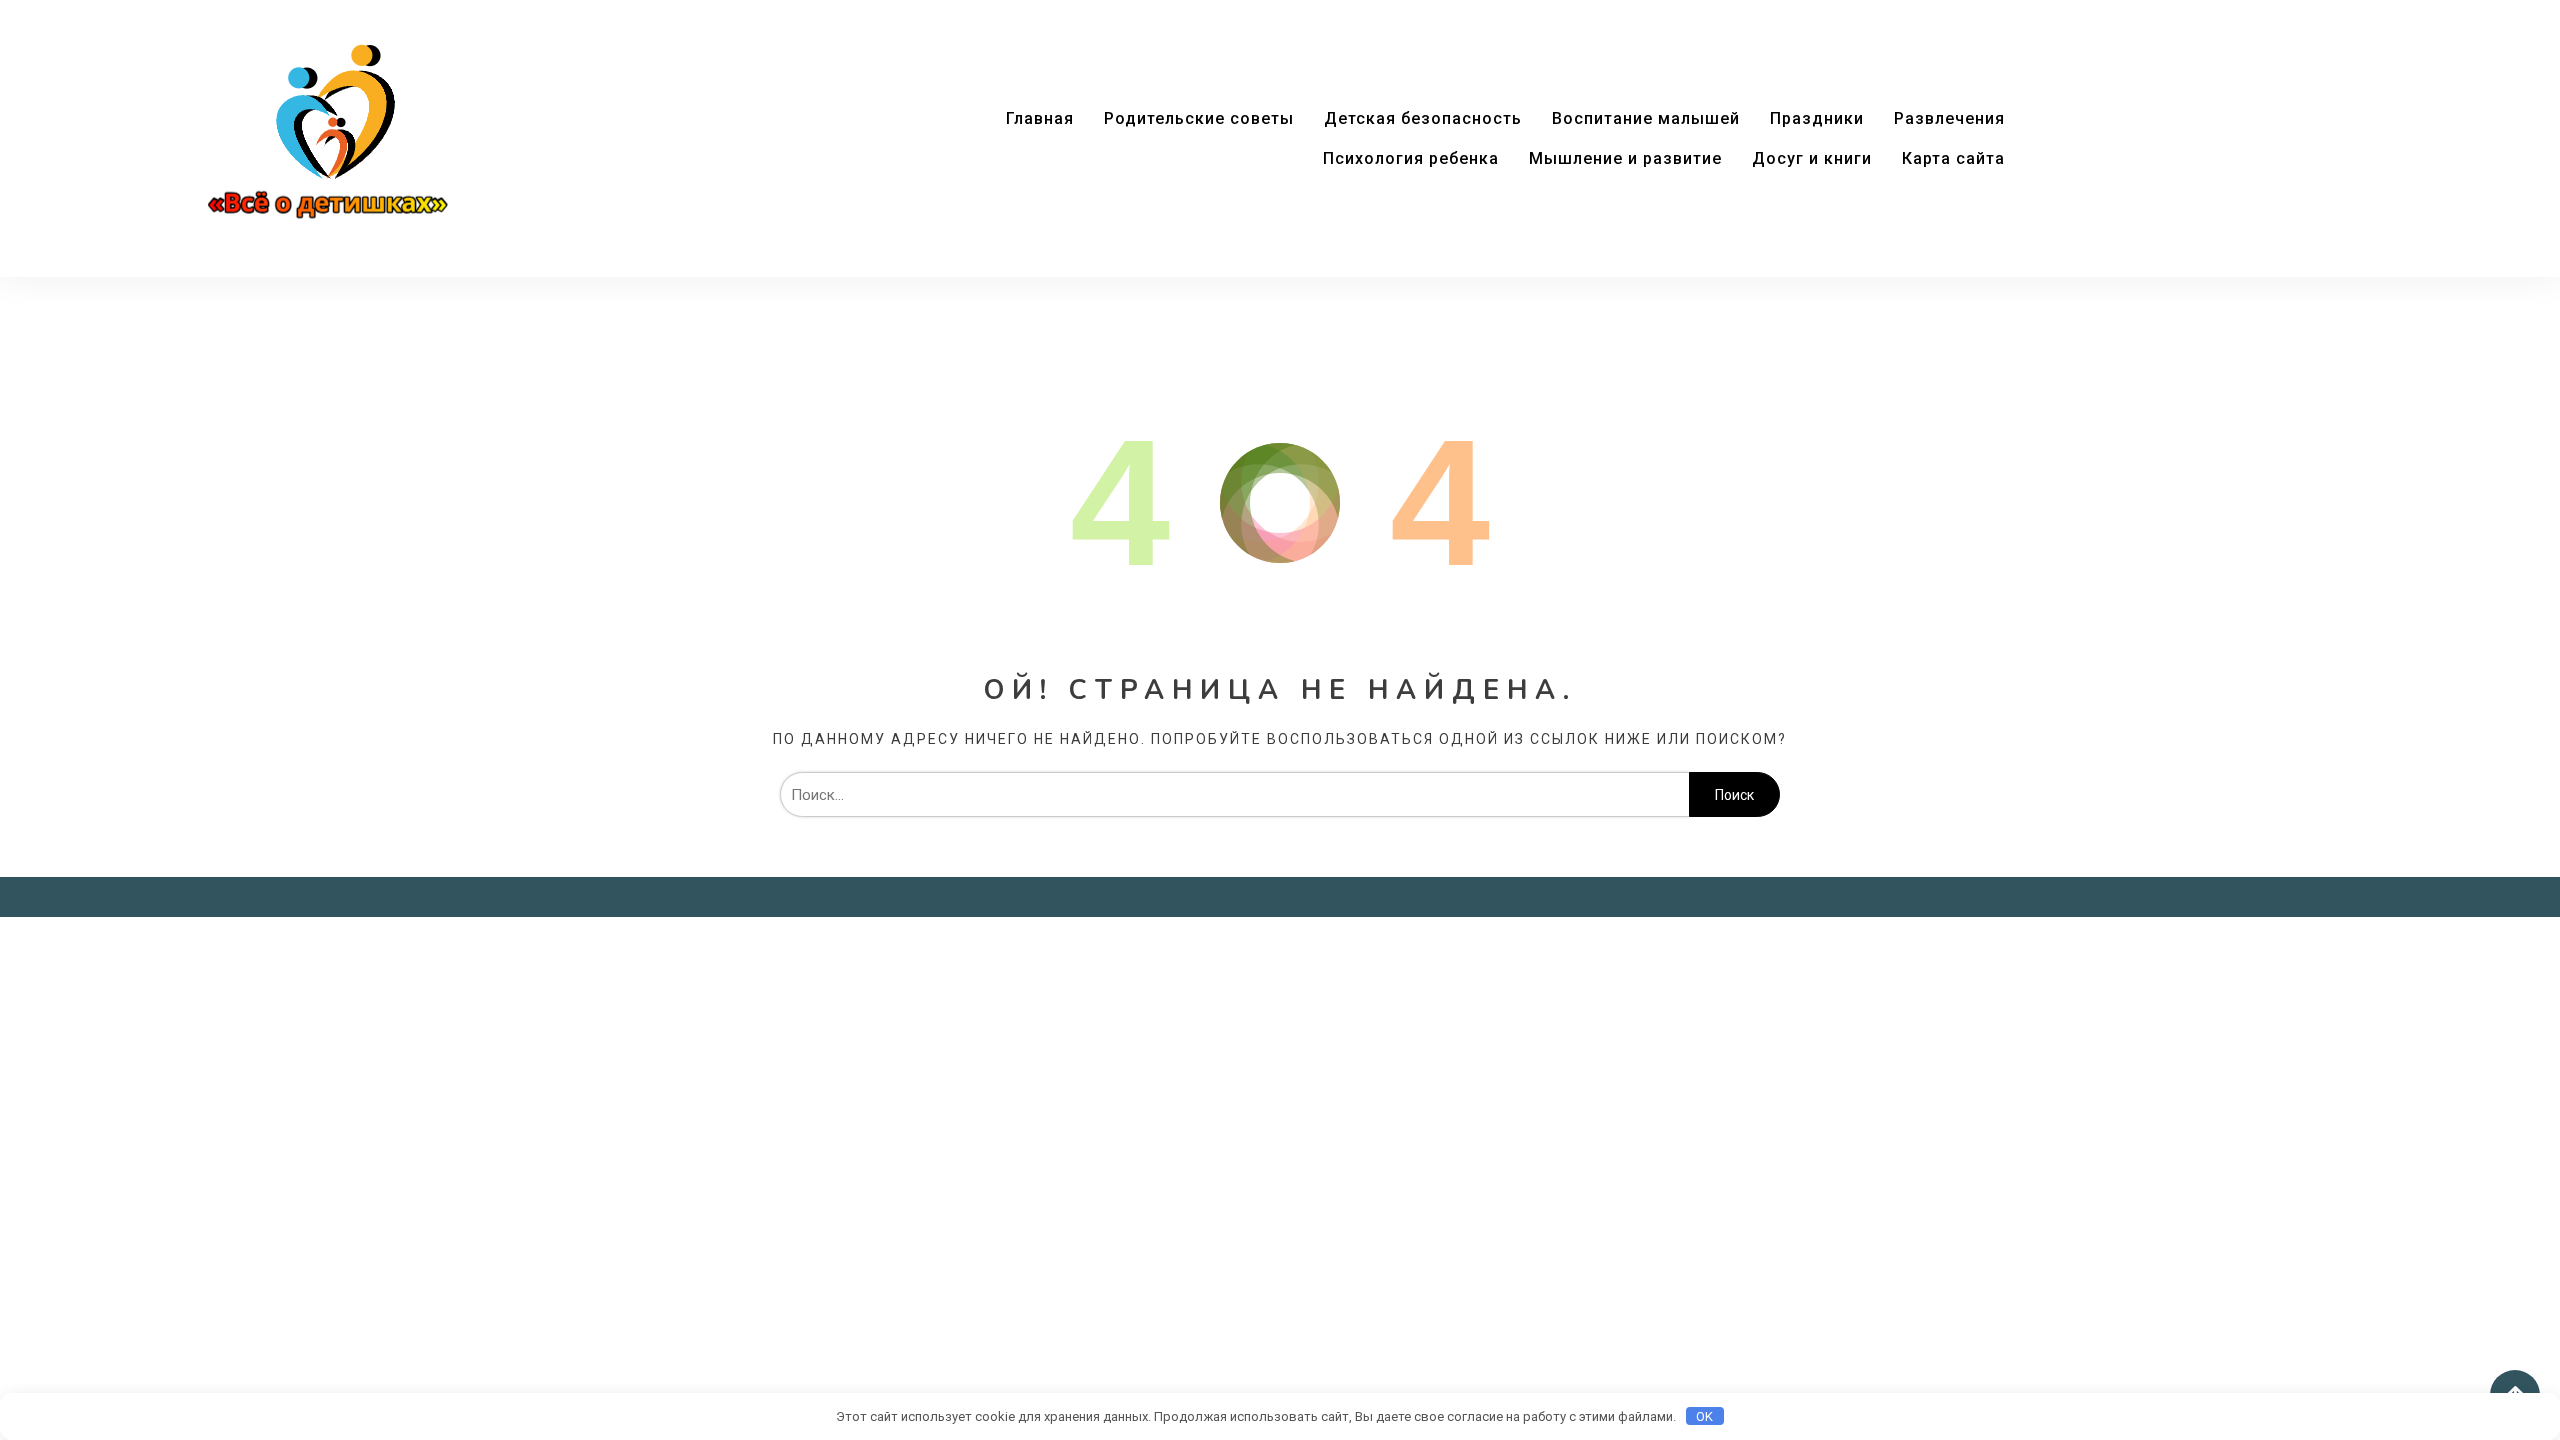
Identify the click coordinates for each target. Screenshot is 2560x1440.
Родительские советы (1199, 118)
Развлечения (1949, 118)
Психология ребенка (1411, 158)
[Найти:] (1234, 795)
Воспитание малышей (1646, 118)
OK (1704, 1416)
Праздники (1817, 118)
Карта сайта (1953, 158)
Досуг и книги (1812, 158)
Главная (1040, 118)
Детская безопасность (1423, 118)
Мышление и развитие (1625, 158)
